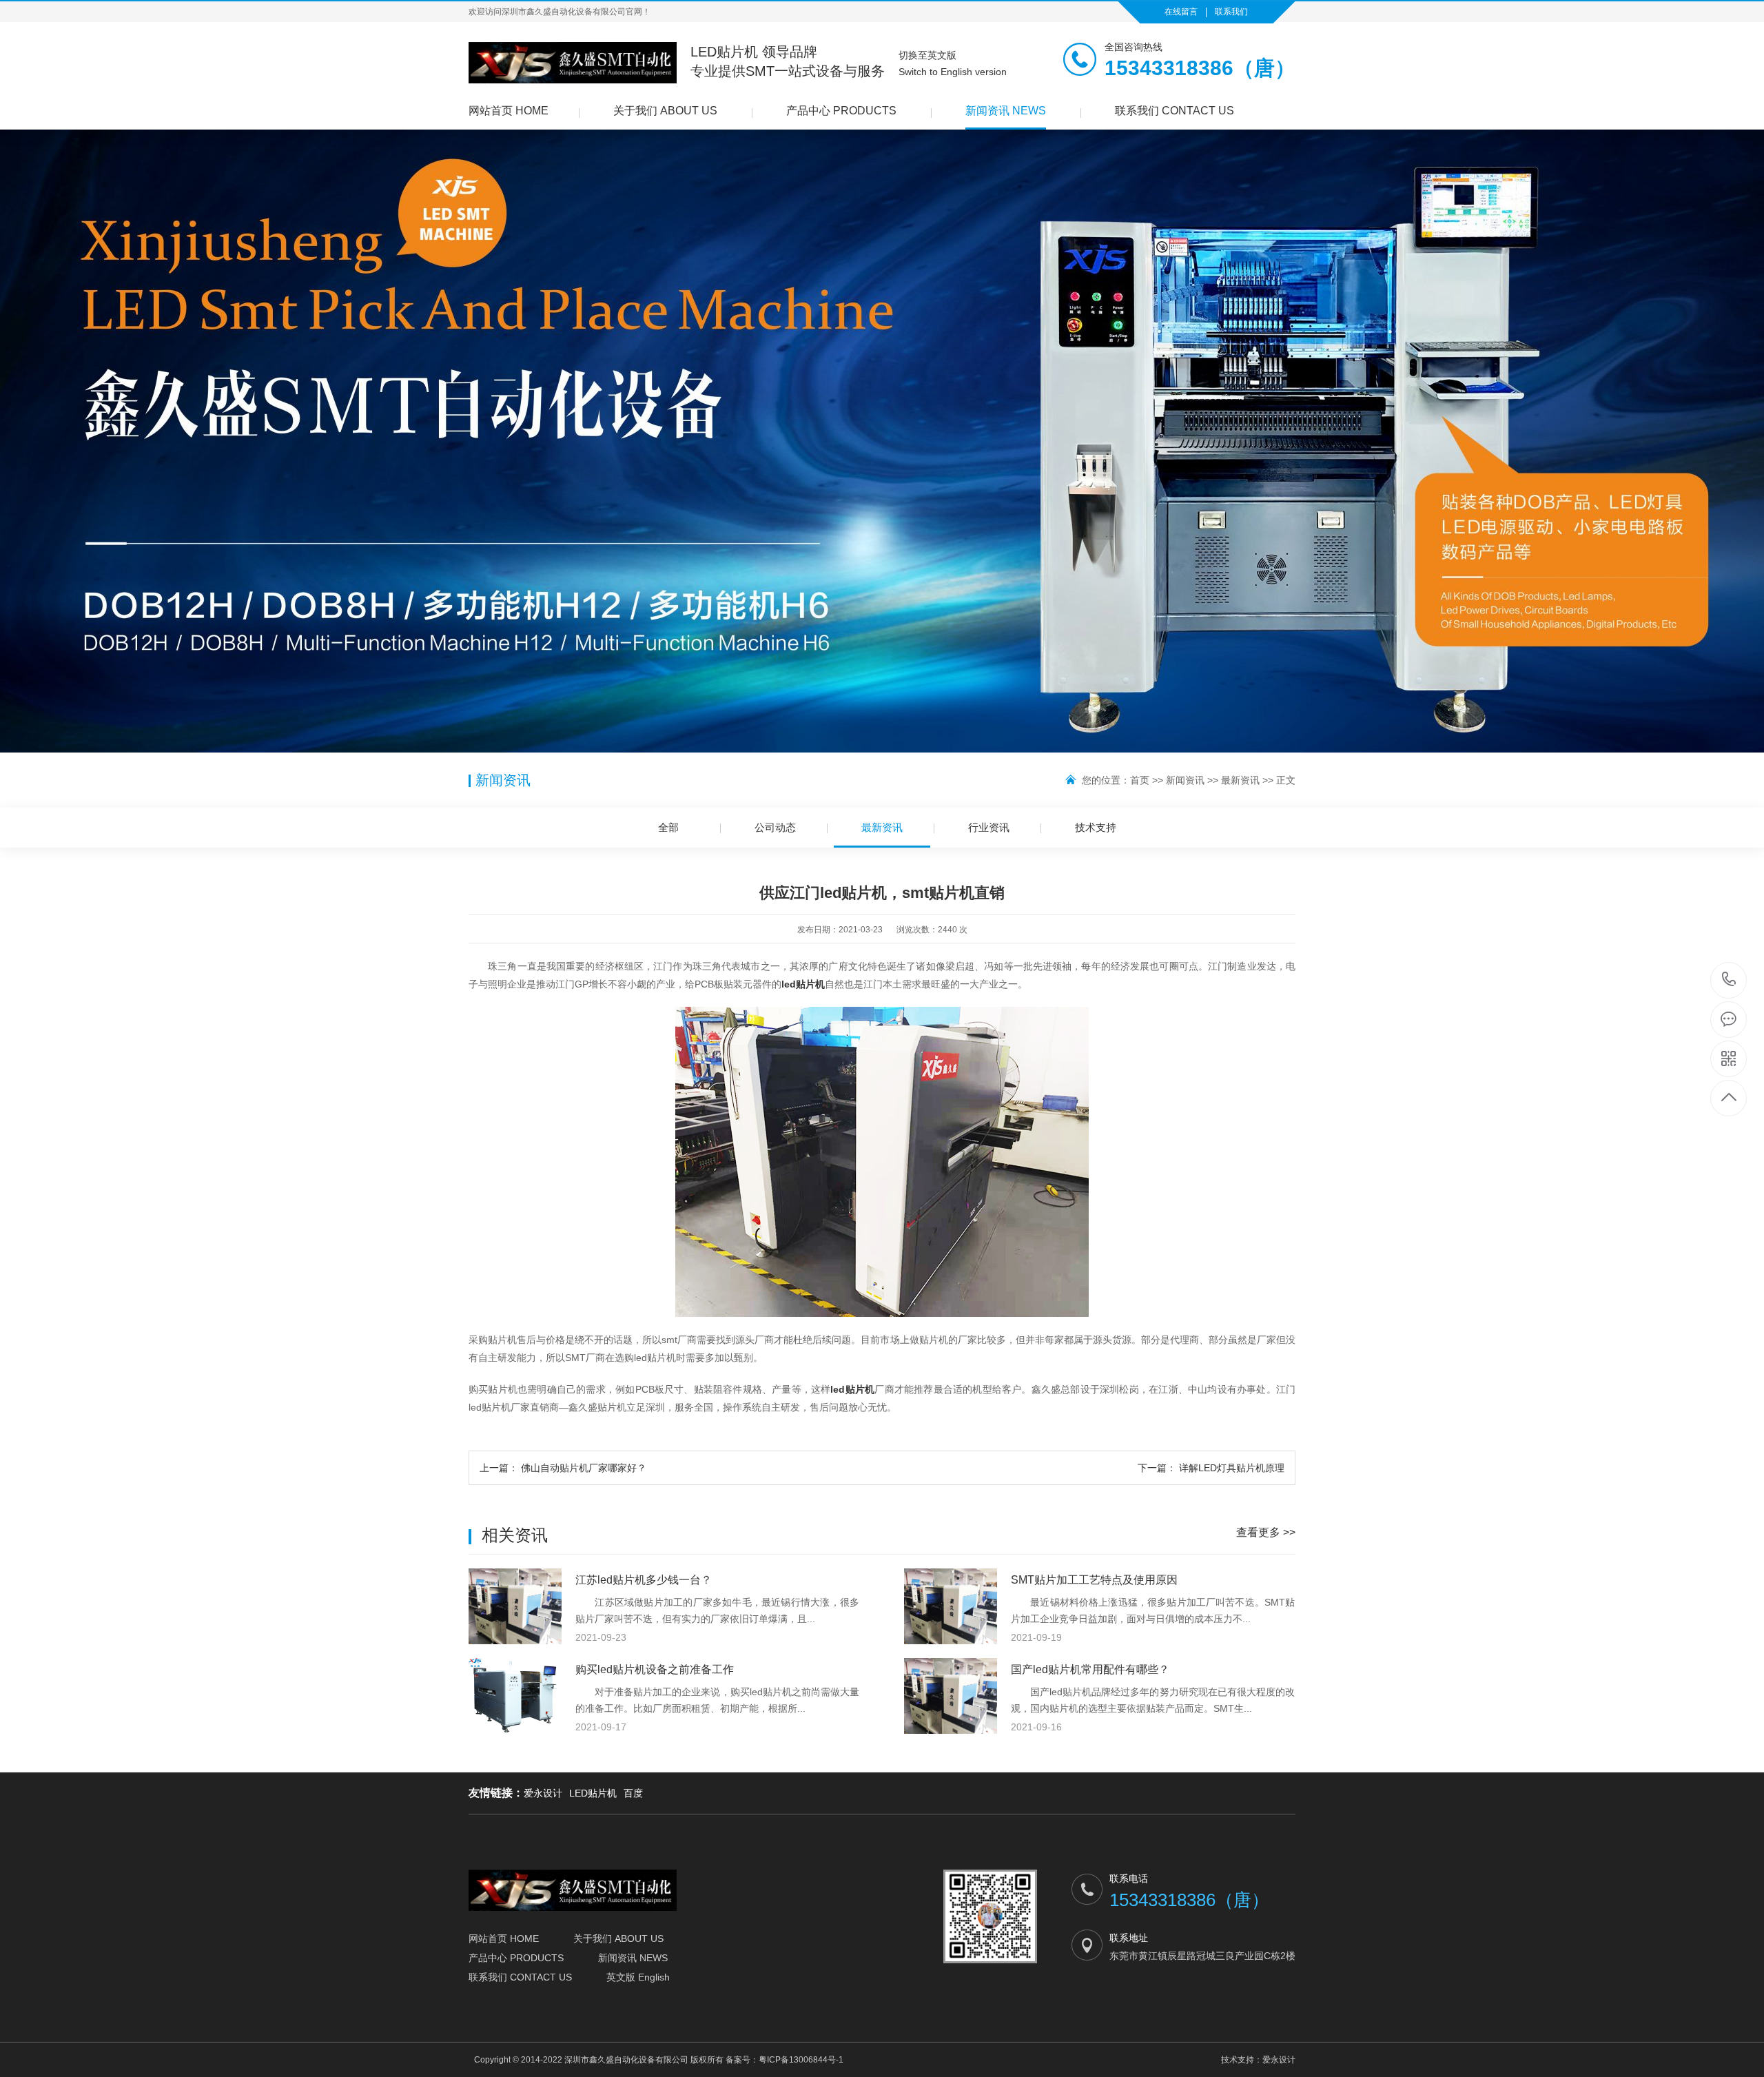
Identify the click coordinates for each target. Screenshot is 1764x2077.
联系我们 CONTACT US (1175, 111)
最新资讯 (1240, 780)
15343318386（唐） (1729, 980)
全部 (668, 827)
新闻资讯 (1185, 780)
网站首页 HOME (509, 111)
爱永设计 (543, 1793)
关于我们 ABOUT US (665, 111)
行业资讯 (989, 827)
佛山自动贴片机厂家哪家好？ (563, 1468)
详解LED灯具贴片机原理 (1211, 1468)
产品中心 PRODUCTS (841, 111)
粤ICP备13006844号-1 (801, 2060)
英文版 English (638, 1977)
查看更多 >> (1266, 1532)
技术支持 (1096, 827)
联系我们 (1231, 12)
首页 (1140, 780)
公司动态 (775, 827)
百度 (633, 1793)
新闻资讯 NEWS (1006, 111)
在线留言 (1181, 12)
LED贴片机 (593, 1793)
